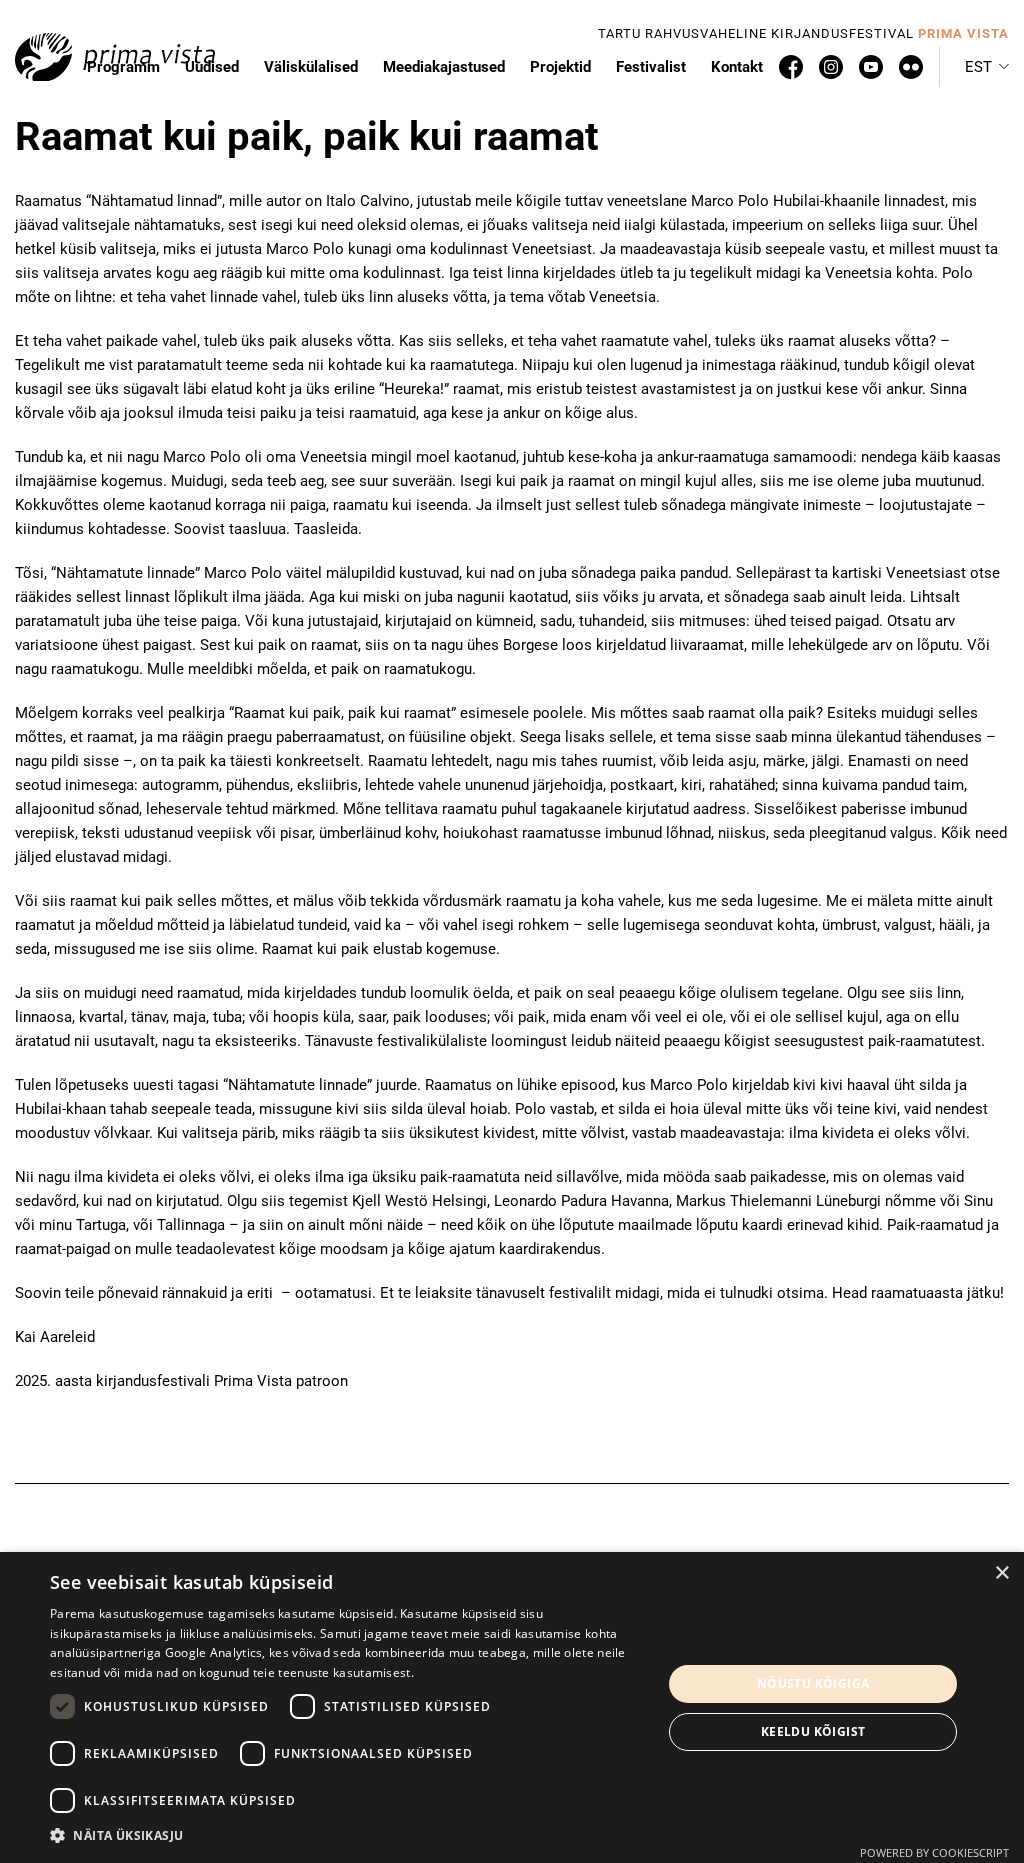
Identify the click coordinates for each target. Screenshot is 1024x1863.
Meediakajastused (444, 67)
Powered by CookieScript (934, 1852)
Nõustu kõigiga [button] (813, 1683)
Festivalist (651, 67)
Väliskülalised (311, 67)
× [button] (1001, 1573)
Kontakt (737, 67)
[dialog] (512, 1707)
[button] (987, 67)
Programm (123, 67)
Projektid (560, 67)
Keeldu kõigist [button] (813, 1731)
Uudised (212, 67)
